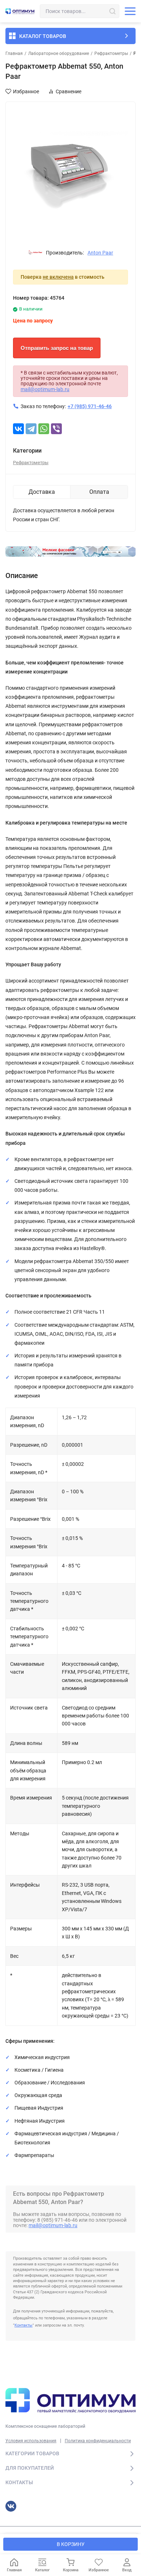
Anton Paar (100, 253)
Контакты (23, 2325)
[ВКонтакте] (18, 429)
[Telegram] (31, 429)
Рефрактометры (111, 54)
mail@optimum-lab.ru (45, 389)
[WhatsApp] (44, 429)
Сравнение (69, 91)
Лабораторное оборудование (59, 54)
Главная (14, 54)
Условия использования (31, 2441)
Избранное (26, 91)
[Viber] (56, 429)
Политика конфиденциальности (98, 2441)
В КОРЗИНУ (71, 2544)
